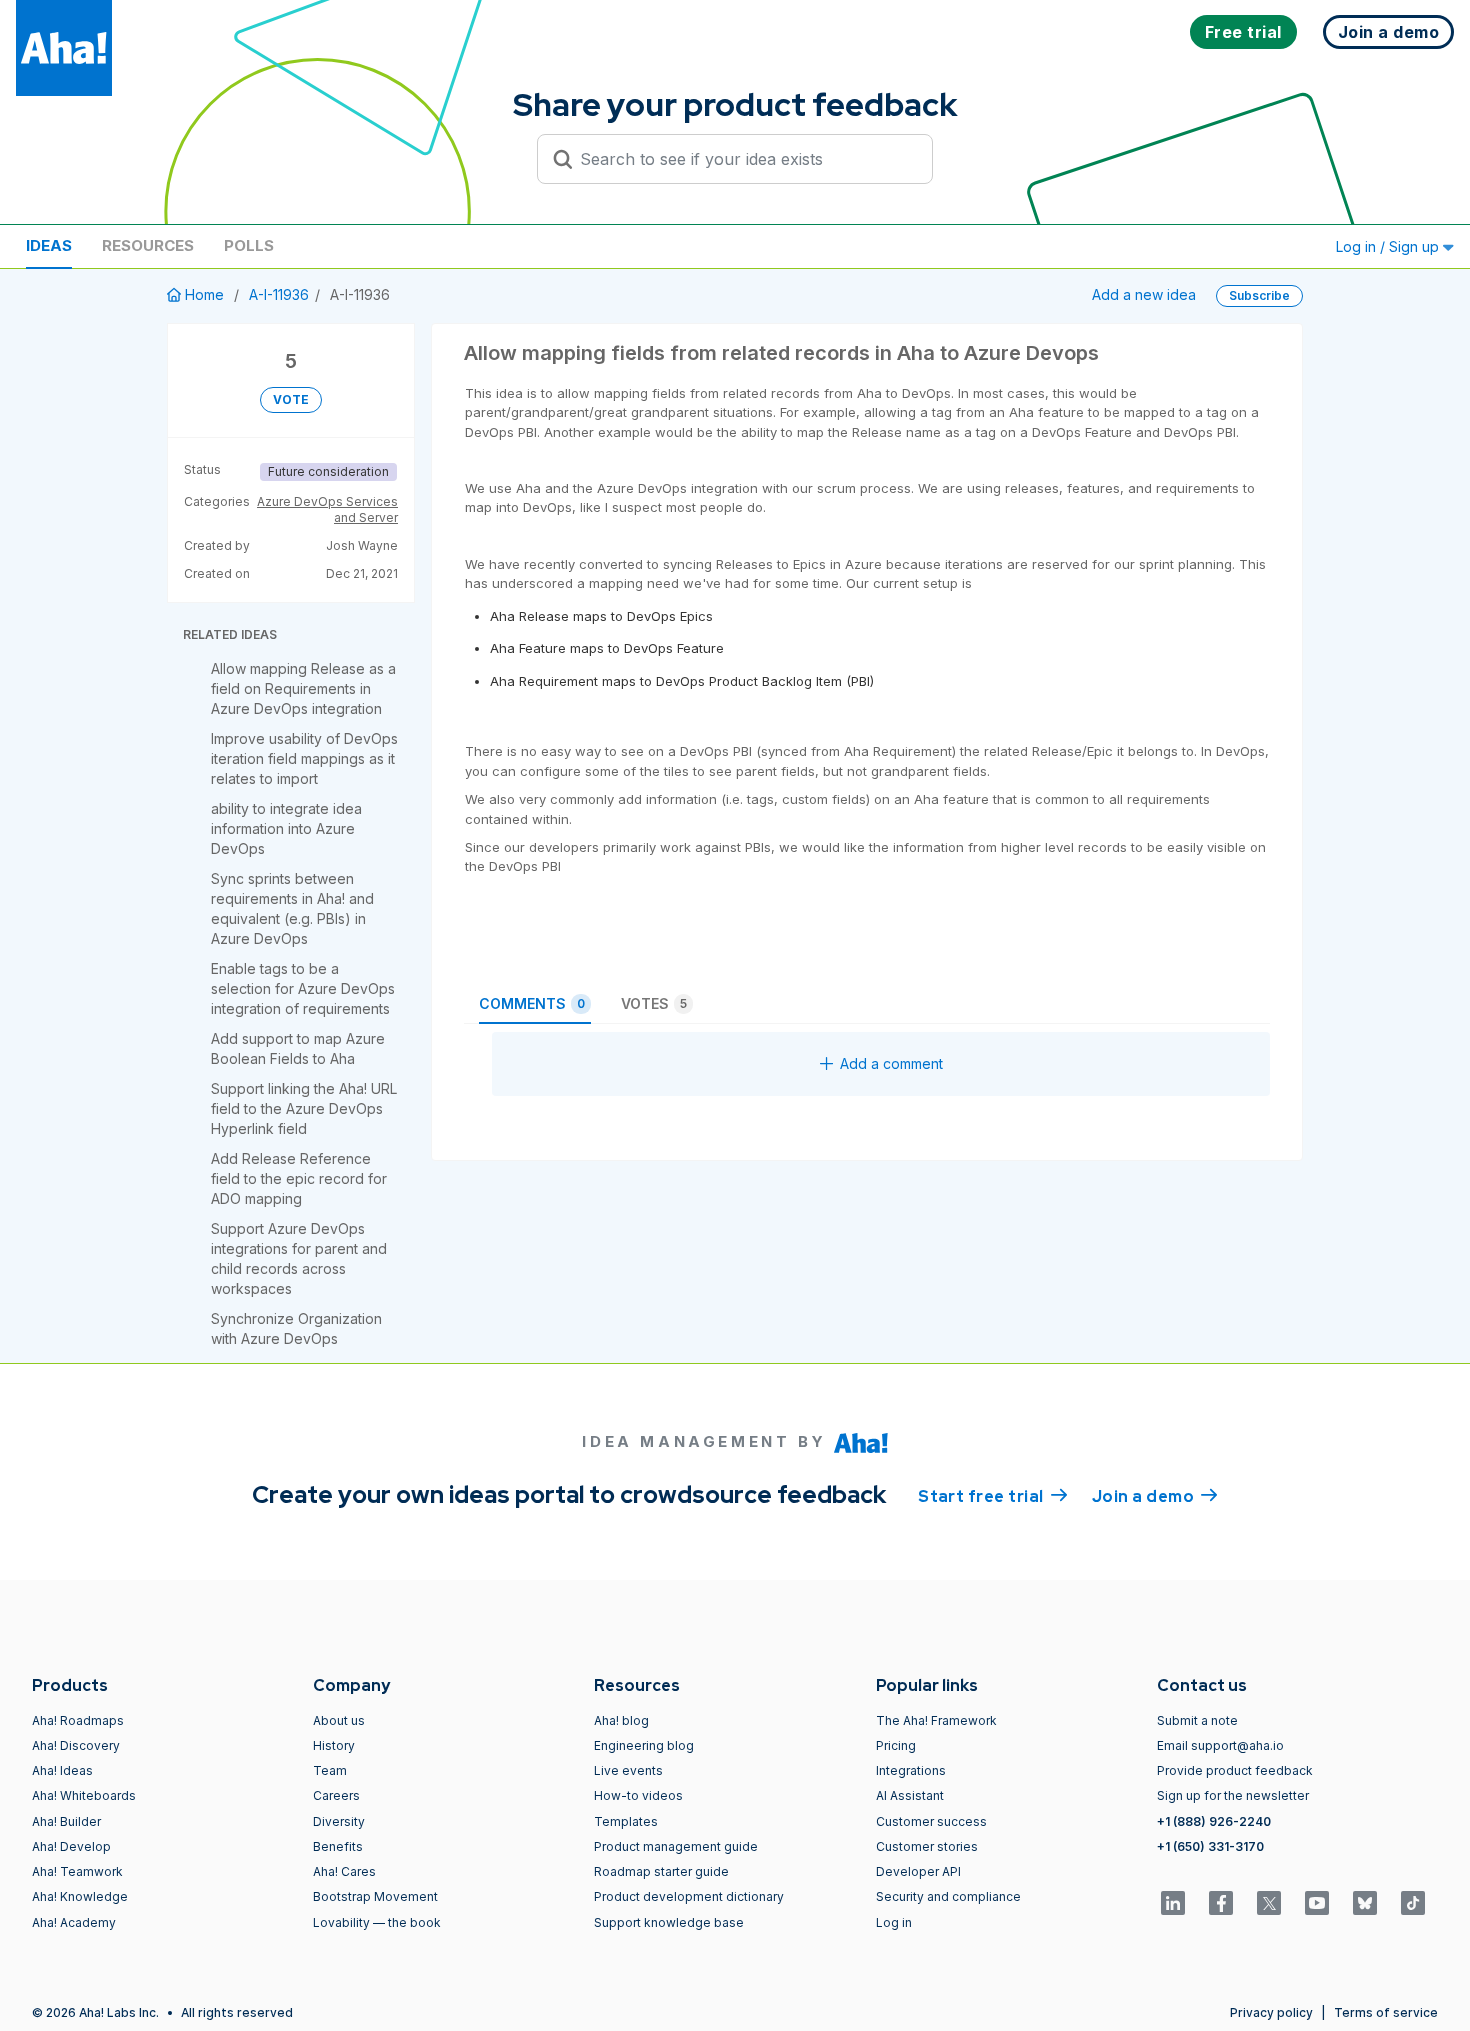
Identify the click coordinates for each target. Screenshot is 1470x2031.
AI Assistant (910, 1795)
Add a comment (891, 1063)
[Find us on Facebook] (1221, 1903)
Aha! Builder (66, 1821)
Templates (626, 1821)
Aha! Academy (74, 1922)
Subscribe (1259, 295)
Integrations (911, 1770)
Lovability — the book (377, 1922)
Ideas (49, 245)
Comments (532, 1003)
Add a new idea (1144, 294)
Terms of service (1386, 2012)
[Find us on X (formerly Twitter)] (1269, 1903)
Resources (148, 245)
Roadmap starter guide (661, 1871)
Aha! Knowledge (80, 1896)
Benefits (338, 1846)
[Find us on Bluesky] (1365, 1903)
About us (339, 1720)
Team (330, 1770)
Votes (654, 1003)
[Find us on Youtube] (1317, 1903)
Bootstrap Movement (375, 1896)
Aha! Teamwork (77, 1871)
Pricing (896, 1745)
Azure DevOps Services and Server (327, 509)
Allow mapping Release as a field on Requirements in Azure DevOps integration (303, 688)
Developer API (918, 1871)
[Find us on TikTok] (1413, 1903)
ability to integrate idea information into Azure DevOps (286, 828)
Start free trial (993, 1496)
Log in (894, 1922)
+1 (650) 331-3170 (1210, 1846)
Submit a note (1197, 1720)
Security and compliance (948, 1896)
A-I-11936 (279, 294)
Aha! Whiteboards (84, 1795)
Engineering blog (644, 1745)
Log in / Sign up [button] (1389, 246)
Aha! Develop (71, 1846)
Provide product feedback (1235, 1770)
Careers (336, 1795)
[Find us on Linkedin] (1173, 1903)
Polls (249, 245)
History (334, 1745)
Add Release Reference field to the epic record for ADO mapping (299, 1178)
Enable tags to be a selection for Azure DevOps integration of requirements (303, 988)
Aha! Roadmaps (78, 1720)
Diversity (339, 1821)
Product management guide (676, 1846)
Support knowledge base (669, 1922)
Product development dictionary (689, 1896)
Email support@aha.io (1220, 1745)
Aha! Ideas (62, 1770)
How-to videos (638, 1795)
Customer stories (927, 1846)
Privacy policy (1271, 2012)
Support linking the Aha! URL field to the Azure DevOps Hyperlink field (304, 1108)
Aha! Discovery (76, 1745)
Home (204, 294)
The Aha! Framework (936, 1720)
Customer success (931, 1821)
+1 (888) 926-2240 (1214, 1821)
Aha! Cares (344, 1871)
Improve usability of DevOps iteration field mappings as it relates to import (304, 758)
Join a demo (1155, 1496)
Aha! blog (621, 1720)
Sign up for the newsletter (1233, 1795)
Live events (628, 1770)
